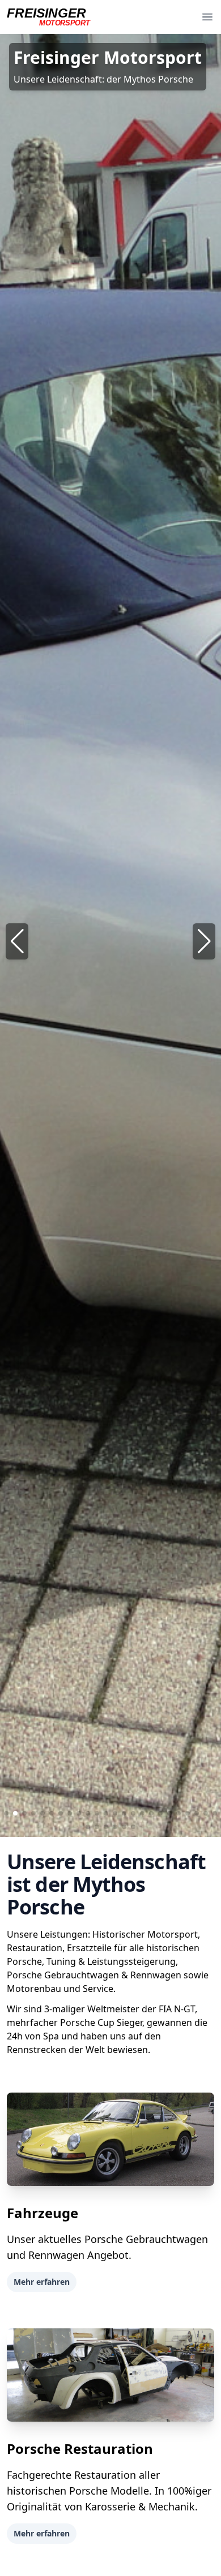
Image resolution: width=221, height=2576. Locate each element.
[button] (204, 941)
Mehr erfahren (42, 2282)
